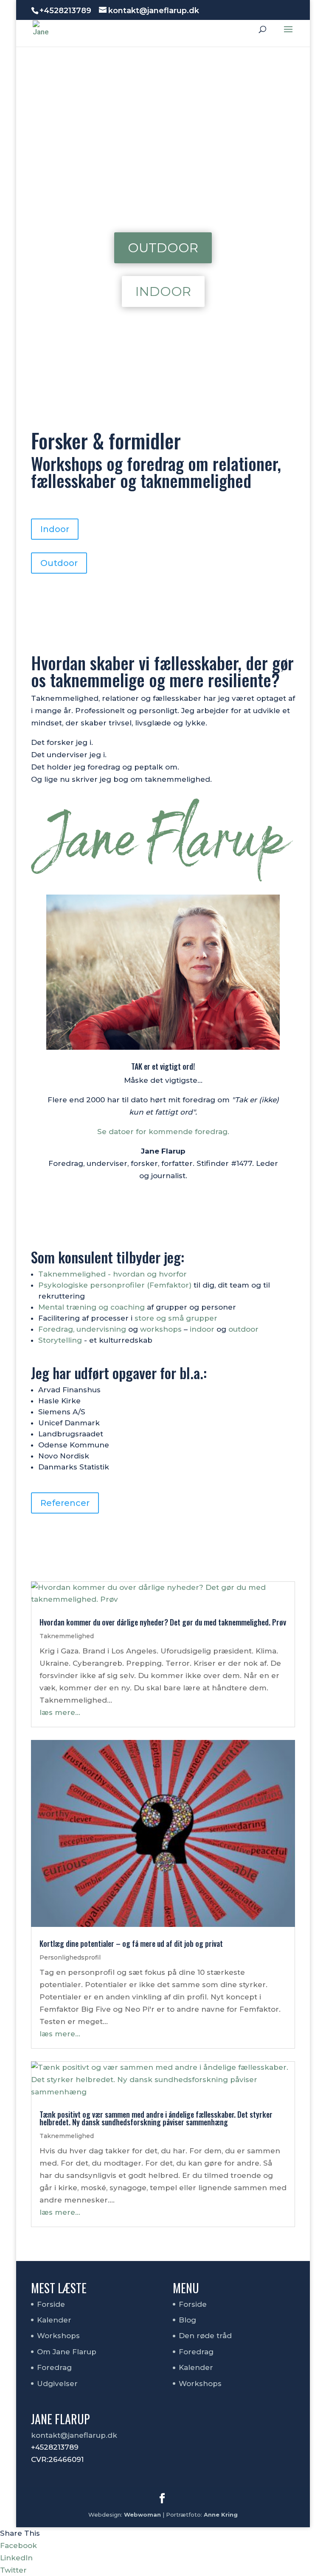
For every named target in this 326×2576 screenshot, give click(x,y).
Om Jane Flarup (67, 2352)
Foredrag (54, 2367)
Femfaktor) (170, 1285)
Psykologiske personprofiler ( (94, 1285)
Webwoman (142, 2515)
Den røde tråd (205, 2336)
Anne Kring (221, 2515)
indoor (202, 1329)
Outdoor (163, 248)
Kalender (54, 2320)
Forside (51, 2304)
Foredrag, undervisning (82, 1329)
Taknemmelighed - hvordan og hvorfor (112, 1274)
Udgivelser (57, 2384)
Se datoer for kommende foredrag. (163, 1132)
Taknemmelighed (67, 1636)
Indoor (163, 291)
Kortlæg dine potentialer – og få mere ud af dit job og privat (131, 1943)
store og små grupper (176, 1318)
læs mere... (60, 1712)
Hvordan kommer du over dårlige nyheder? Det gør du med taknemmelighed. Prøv (163, 1622)
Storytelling (60, 1340)
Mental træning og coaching (91, 1307)
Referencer (65, 1503)
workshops (161, 1329)
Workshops (58, 2336)
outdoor (243, 1329)
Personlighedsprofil (70, 1957)
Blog (187, 2320)
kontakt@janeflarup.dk (74, 2435)
